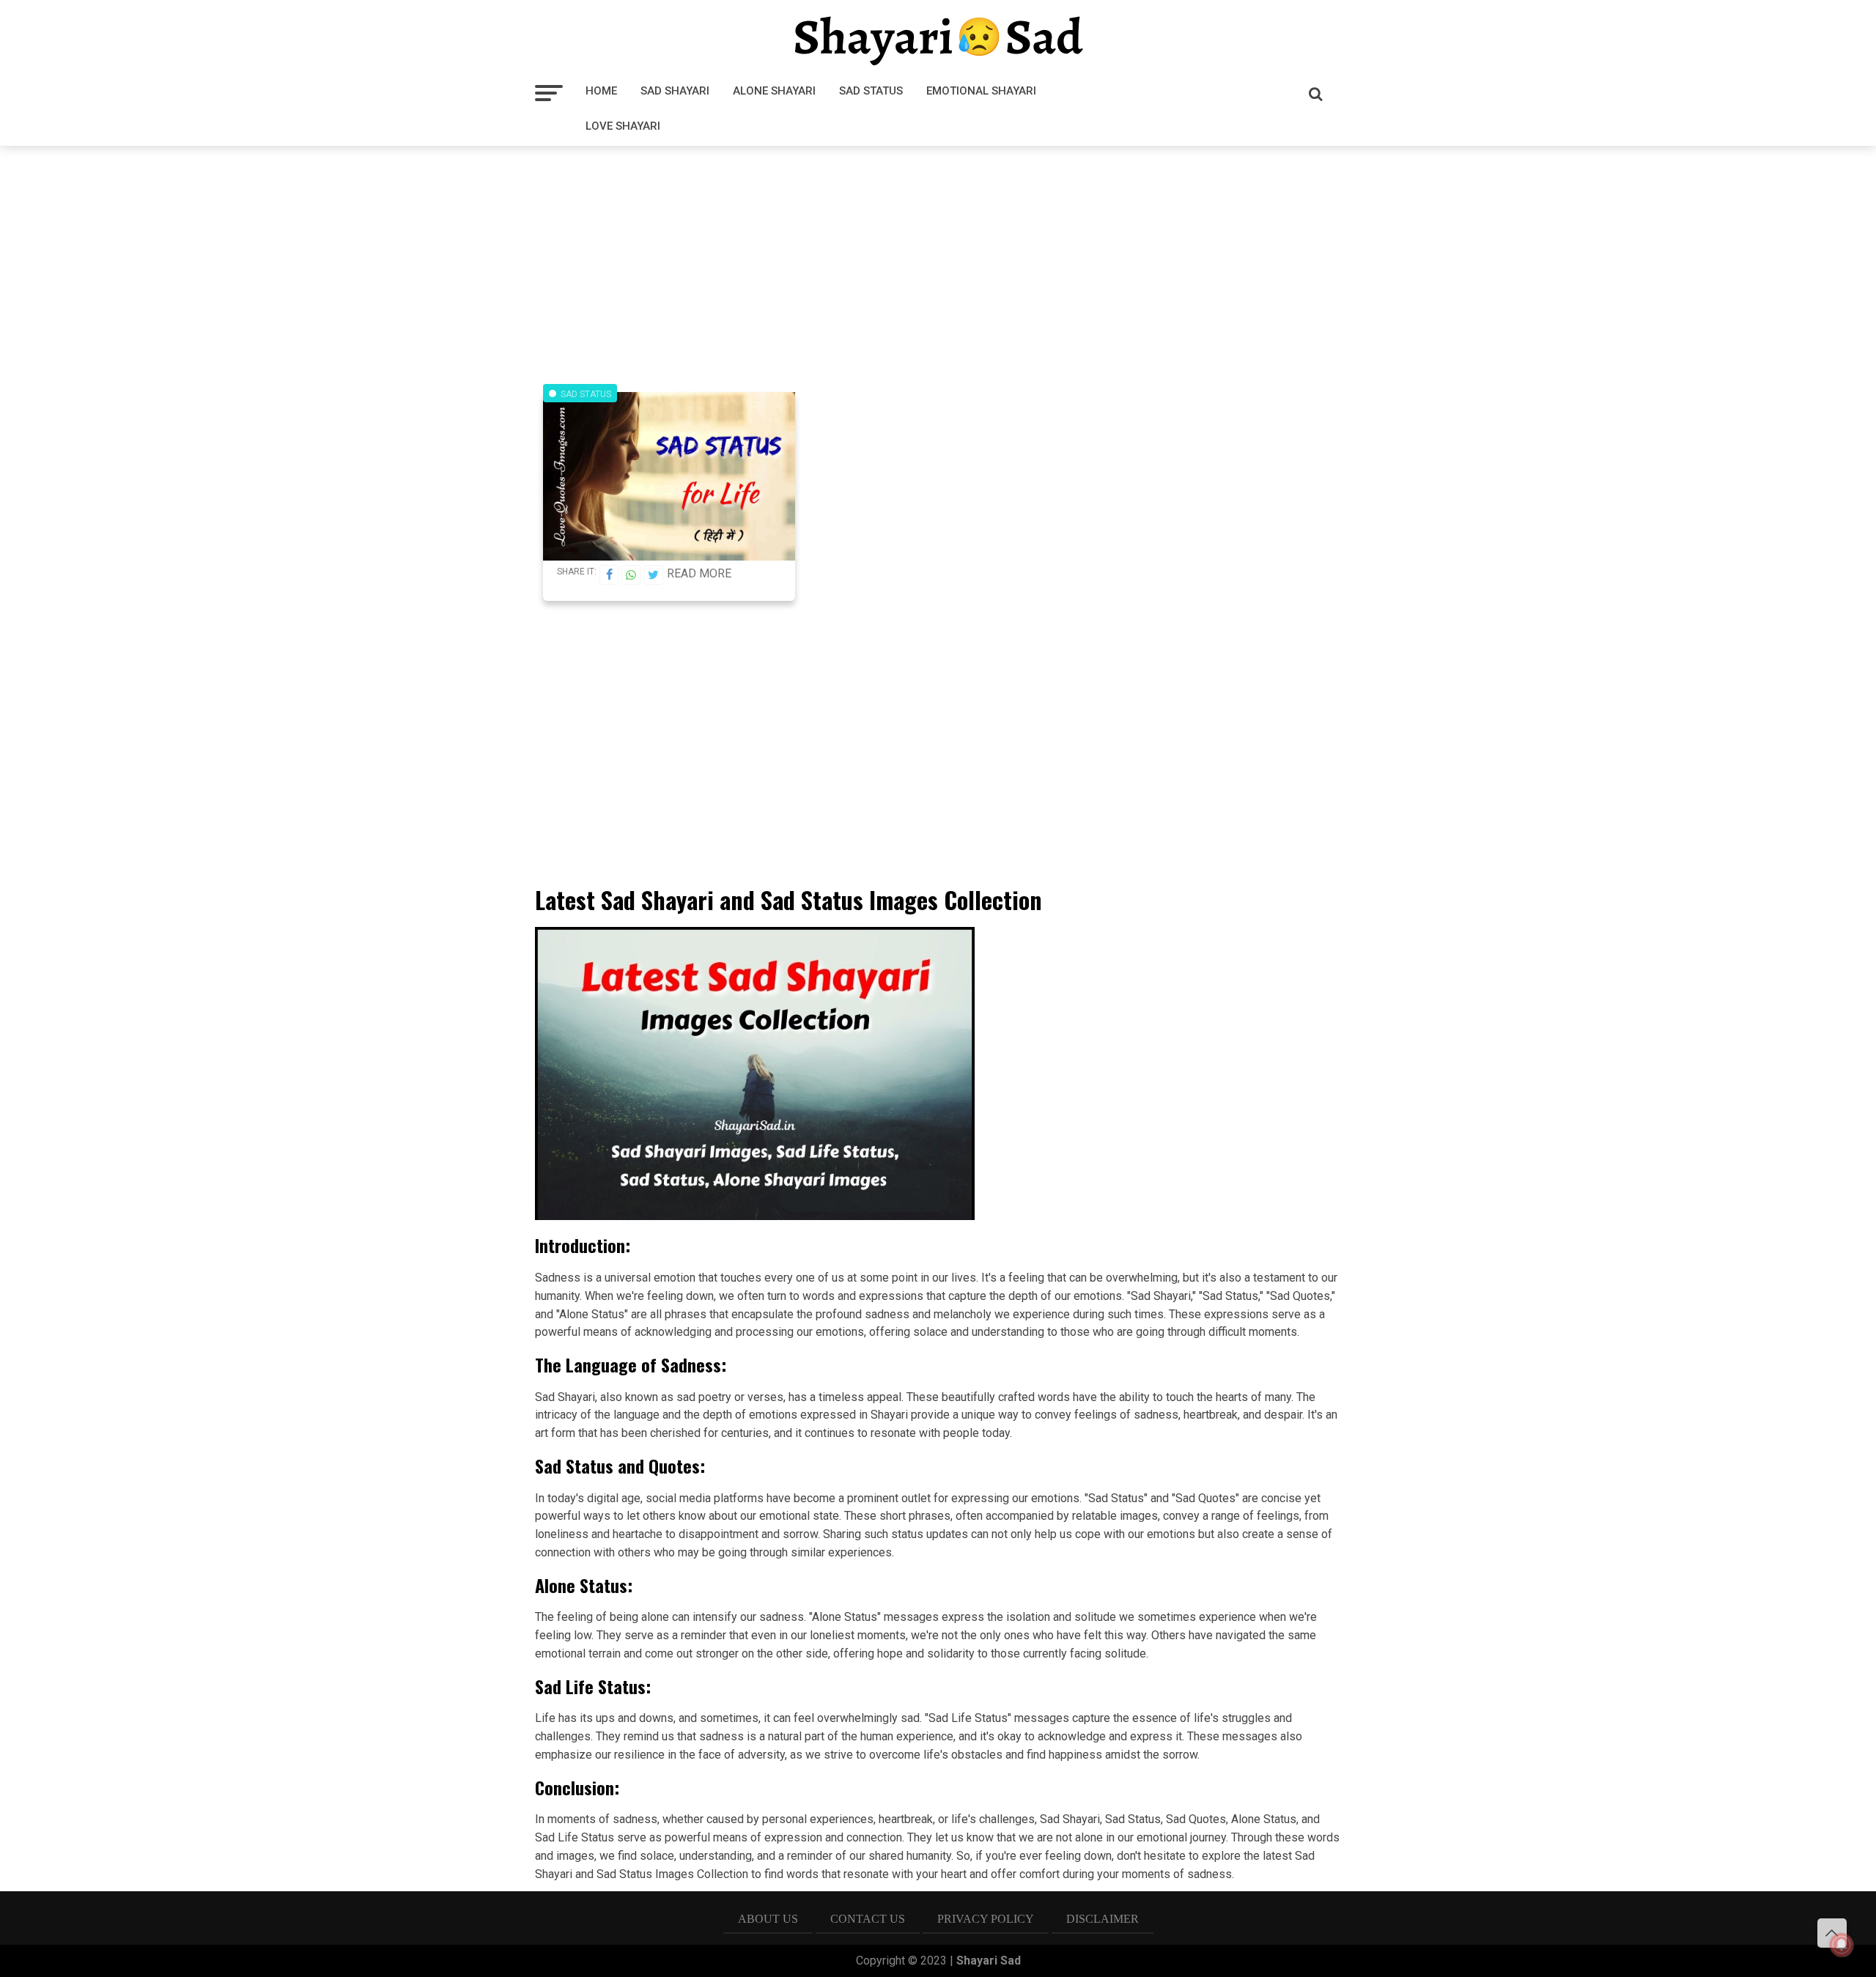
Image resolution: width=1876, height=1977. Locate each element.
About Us (768, 1919)
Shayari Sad (989, 1961)
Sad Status (871, 91)
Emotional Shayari (981, 91)
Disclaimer (1103, 1919)
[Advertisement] (938, 259)
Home (601, 91)
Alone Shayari (774, 91)
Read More (699, 573)
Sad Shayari (675, 91)
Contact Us (868, 1919)
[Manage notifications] (1842, 1945)
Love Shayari (623, 126)
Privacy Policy (986, 1919)
